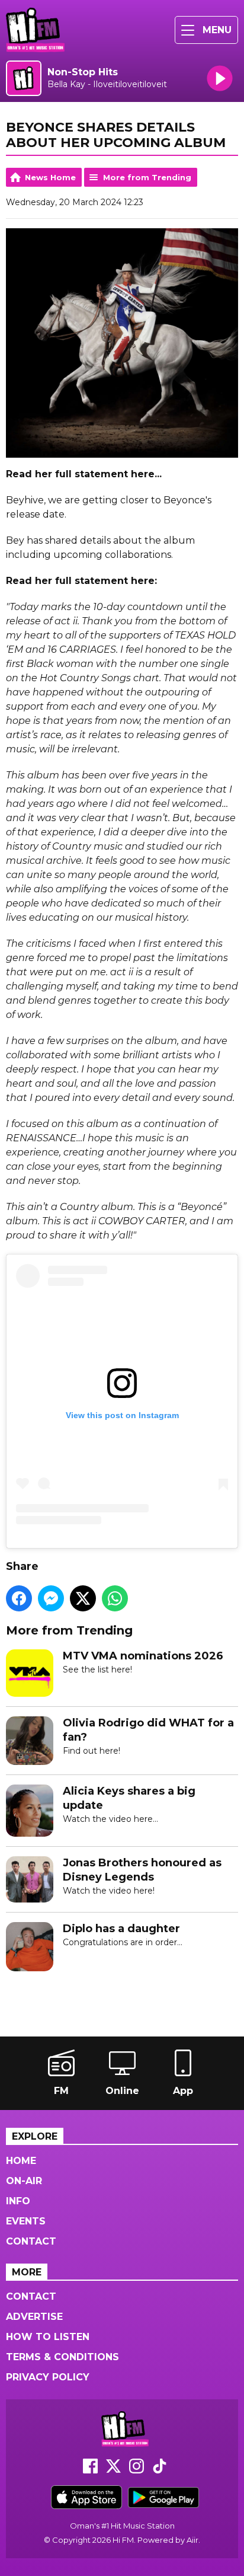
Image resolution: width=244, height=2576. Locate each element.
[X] (113, 2470)
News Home (50, 177)
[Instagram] (137, 2470)
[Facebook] (90, 2470)
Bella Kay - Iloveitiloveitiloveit (107, 84)
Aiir (192, 2540)
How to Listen (48, 2337)
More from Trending (147, 177)
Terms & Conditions (62, 2357)
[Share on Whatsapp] (115, 1598)
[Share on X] (83, 1598)
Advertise (34, 2317)
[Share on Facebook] (19, 1598)
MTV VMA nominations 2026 (143, 1656)
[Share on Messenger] (51, 1598)
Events (26, 2221)
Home (21, 2161)
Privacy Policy (48, 2377)
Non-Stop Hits (83, 72)
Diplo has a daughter (121, 1929)
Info (18, 2201)
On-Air (24, 2181)
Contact (31, 2241)
